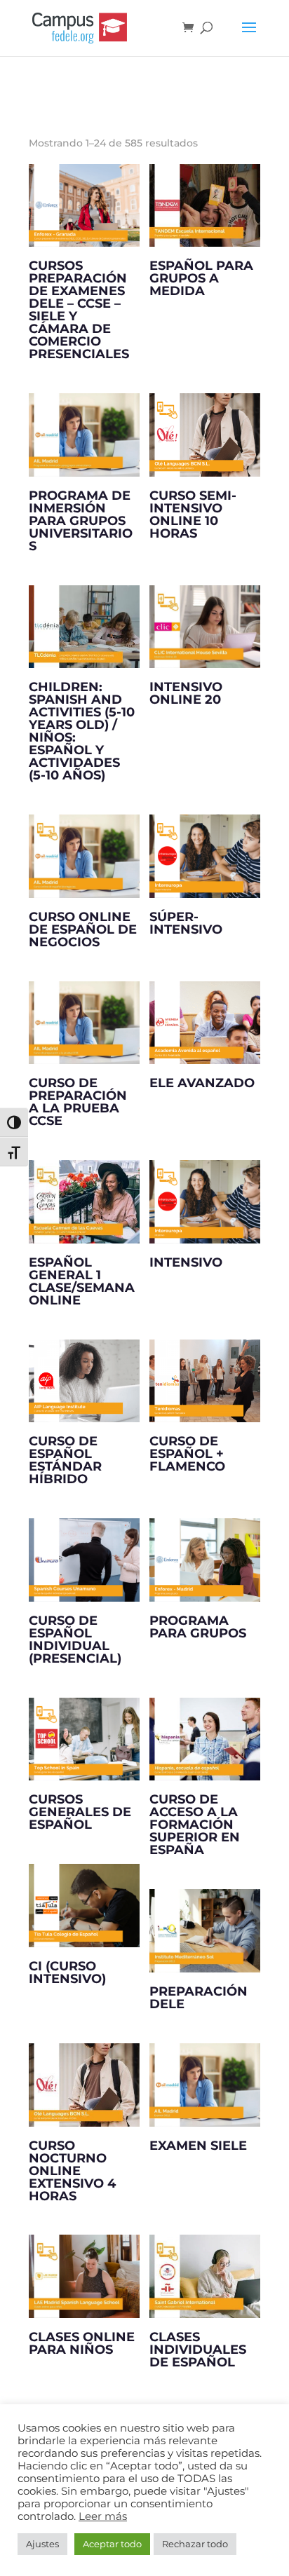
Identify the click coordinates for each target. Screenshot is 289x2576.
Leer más (103, 2516)
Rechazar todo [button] (195, 2544)
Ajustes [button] (42, 2544)
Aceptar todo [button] (112, 2544)
